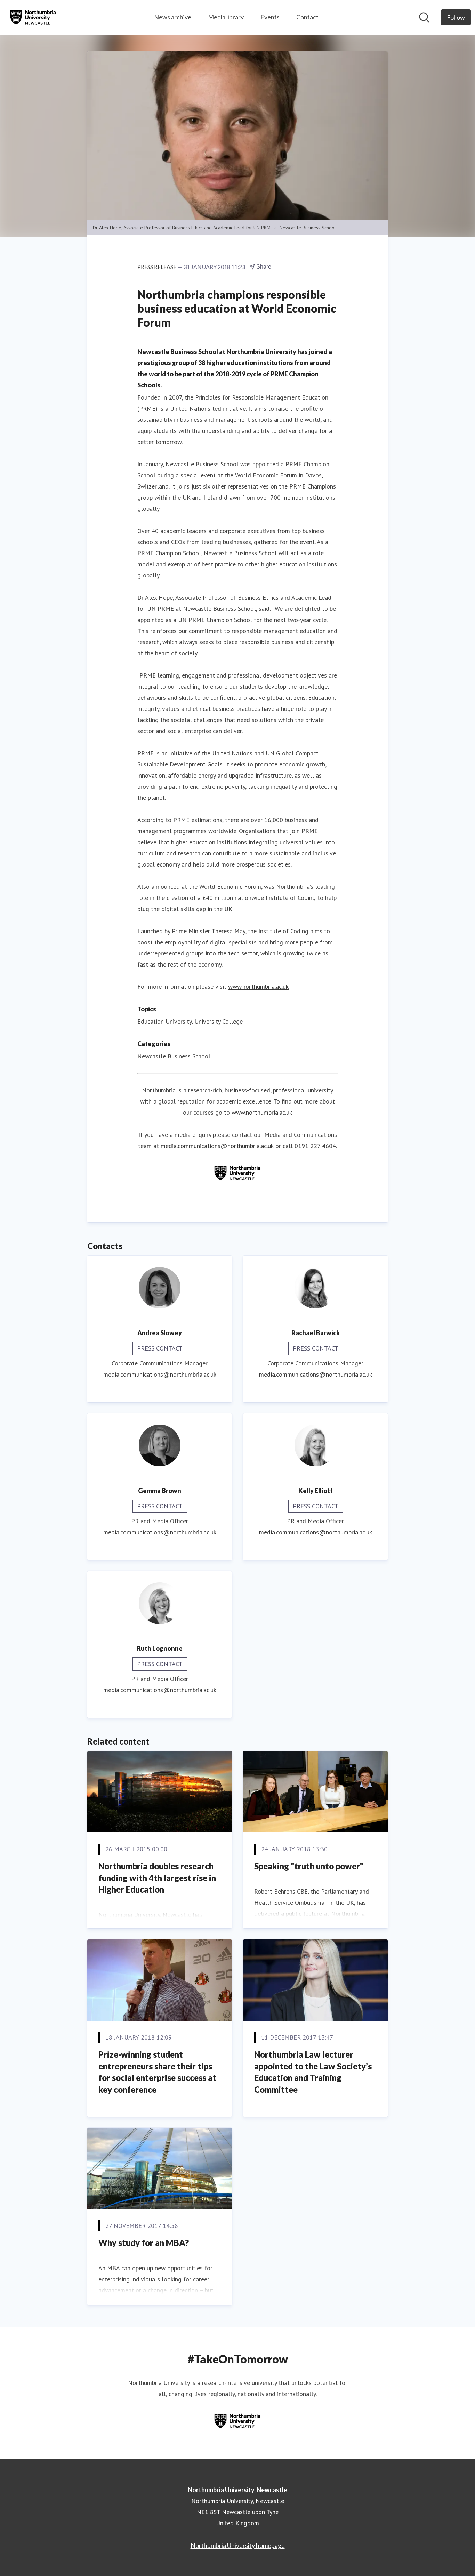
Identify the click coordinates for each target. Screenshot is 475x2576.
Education (151, 1021)
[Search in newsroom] (424, 17)
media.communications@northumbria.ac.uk (217, 1146)
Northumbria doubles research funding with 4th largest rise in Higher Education (157, 1878)
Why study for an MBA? (144, 2243)
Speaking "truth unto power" (309, 1866)
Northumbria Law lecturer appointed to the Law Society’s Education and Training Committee (313, 2072)
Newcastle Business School (174, 1056)
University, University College (204, 1021)
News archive (173, 17)
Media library (226, 17)
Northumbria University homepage (238, 2545)
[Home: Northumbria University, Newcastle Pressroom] (33, 17)
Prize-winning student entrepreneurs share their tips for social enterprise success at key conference (157, 2072)
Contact (307, 17)
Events (270, 17)
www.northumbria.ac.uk (258, 987)
